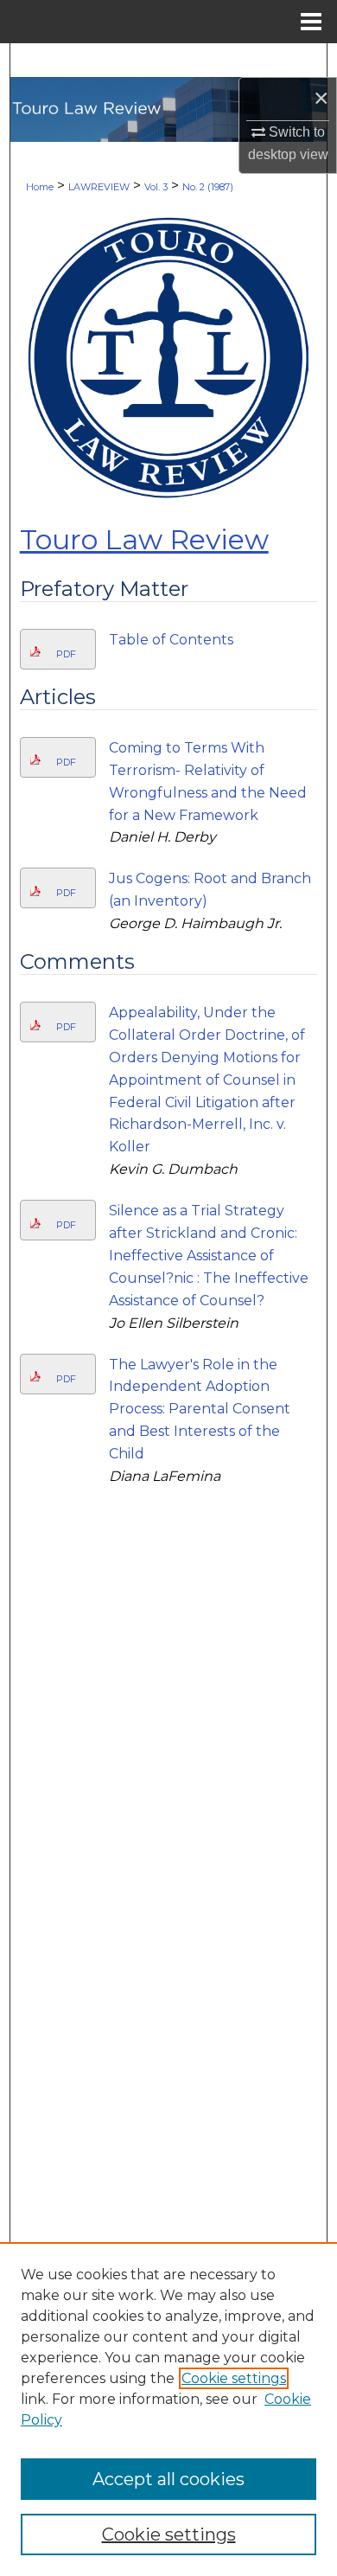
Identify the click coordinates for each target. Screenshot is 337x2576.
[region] (168, 2409)
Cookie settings (234, 2378)
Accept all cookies (168, 2479)
